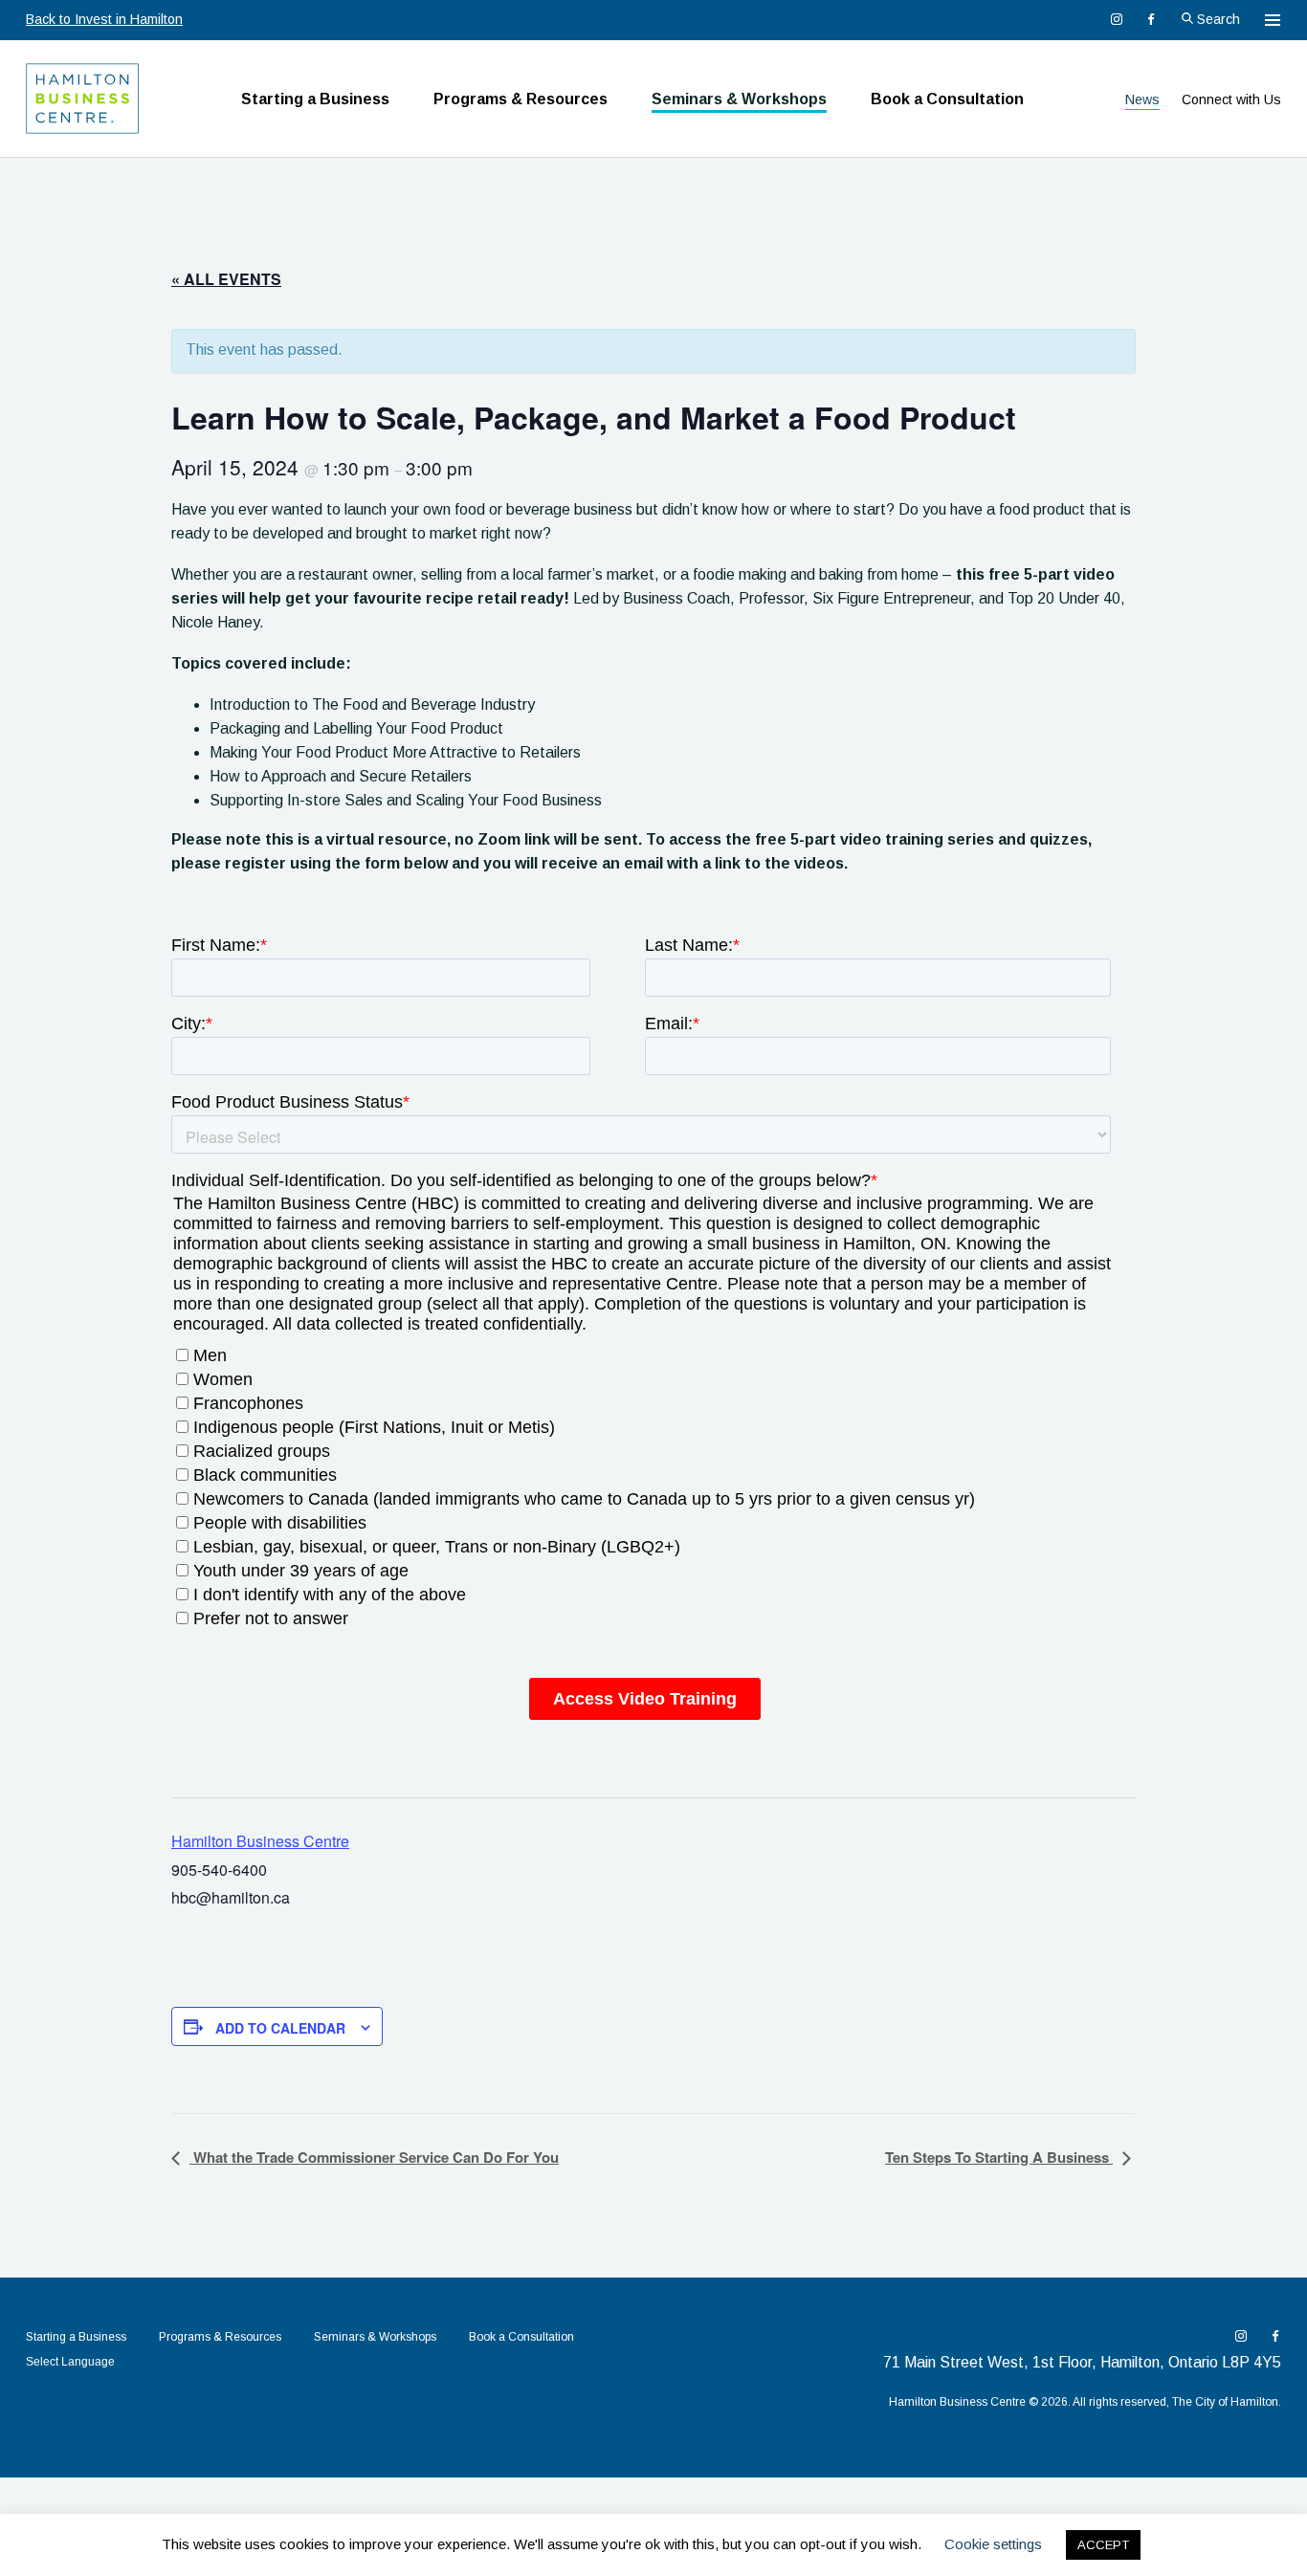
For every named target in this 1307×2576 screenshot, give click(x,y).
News (1142, 99)
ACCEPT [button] (1103, 2545)
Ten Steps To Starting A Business (999, 2157)
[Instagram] (1117, 19)
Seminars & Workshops (739, 99)
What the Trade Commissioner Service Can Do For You (374, 2157)
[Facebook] (1151, 19)
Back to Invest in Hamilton (104, 19)
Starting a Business (315, 99)
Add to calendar (280, 2028)
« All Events (226, 279)
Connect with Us (1231, 99)
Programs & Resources (521, 99)
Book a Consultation (947, 99)
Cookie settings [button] (993, 2544)
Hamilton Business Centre (260, 1841)
